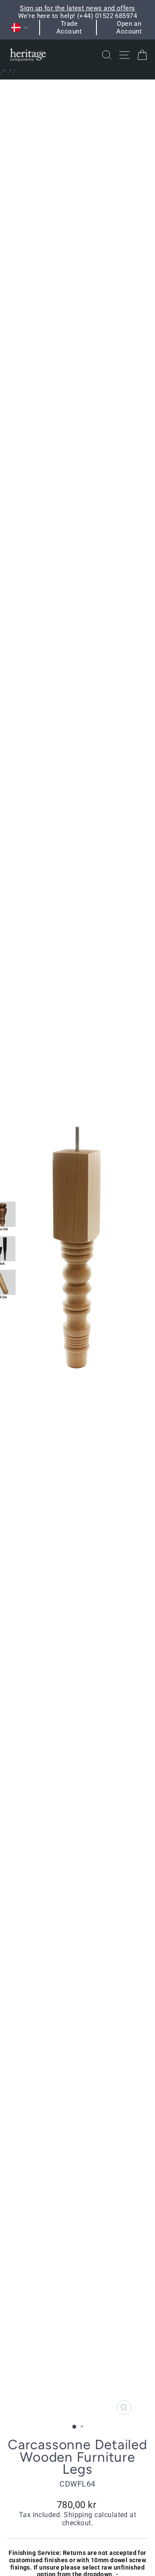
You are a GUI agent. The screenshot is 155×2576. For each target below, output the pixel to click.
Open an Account (129, 28)
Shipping (78, 2515)
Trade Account (69, 28)
